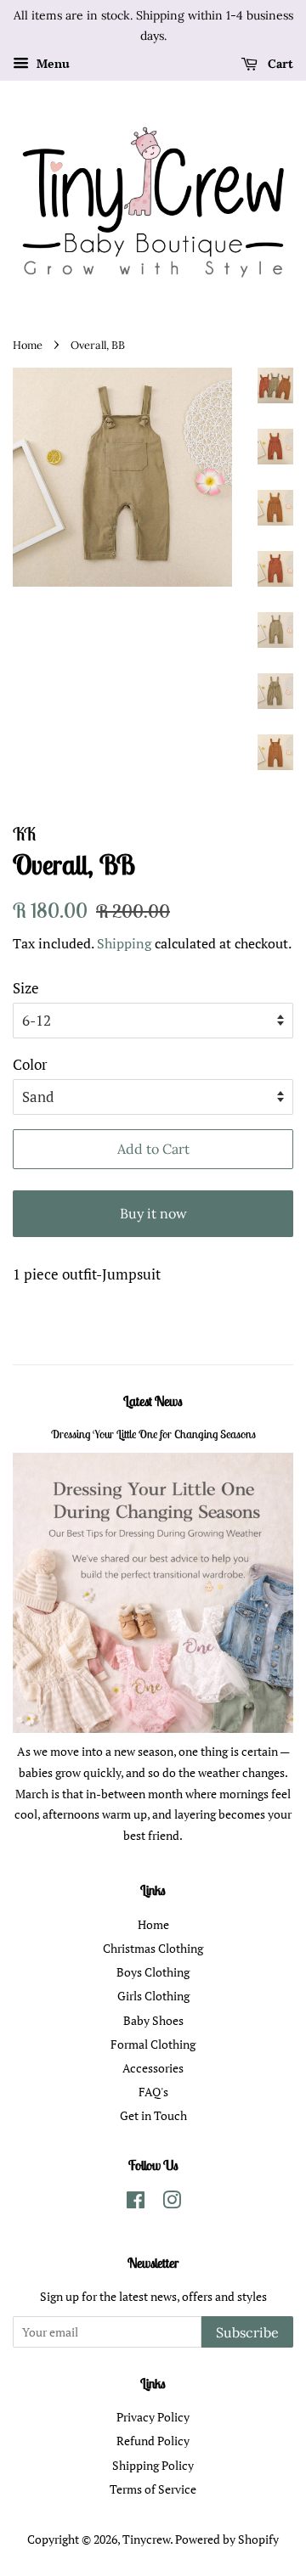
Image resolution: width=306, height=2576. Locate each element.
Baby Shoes (153, 2020)
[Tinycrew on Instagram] (172, 2203)
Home (28, 345)
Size (26, 988)
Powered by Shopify (227, 2539)
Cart (279, 64)
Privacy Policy (153, 2417)
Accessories (153, 2068)
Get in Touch (153, 2115)
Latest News (153, 1401)
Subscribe (247, 2332)
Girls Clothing (153, 1996)
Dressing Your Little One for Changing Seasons (153, 1434)
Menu (51, 63)
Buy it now (153, 1213)
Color (30, 1064)
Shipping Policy (153, 2465)
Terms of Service (153, 2489)
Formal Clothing (153, 2044)
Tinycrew (146, 2539)
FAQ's (153, 2092)
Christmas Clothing (153, 1948)
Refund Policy (153, 2441)
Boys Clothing (153, 1972)
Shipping (124, 943)
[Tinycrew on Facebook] (136, 2203)
